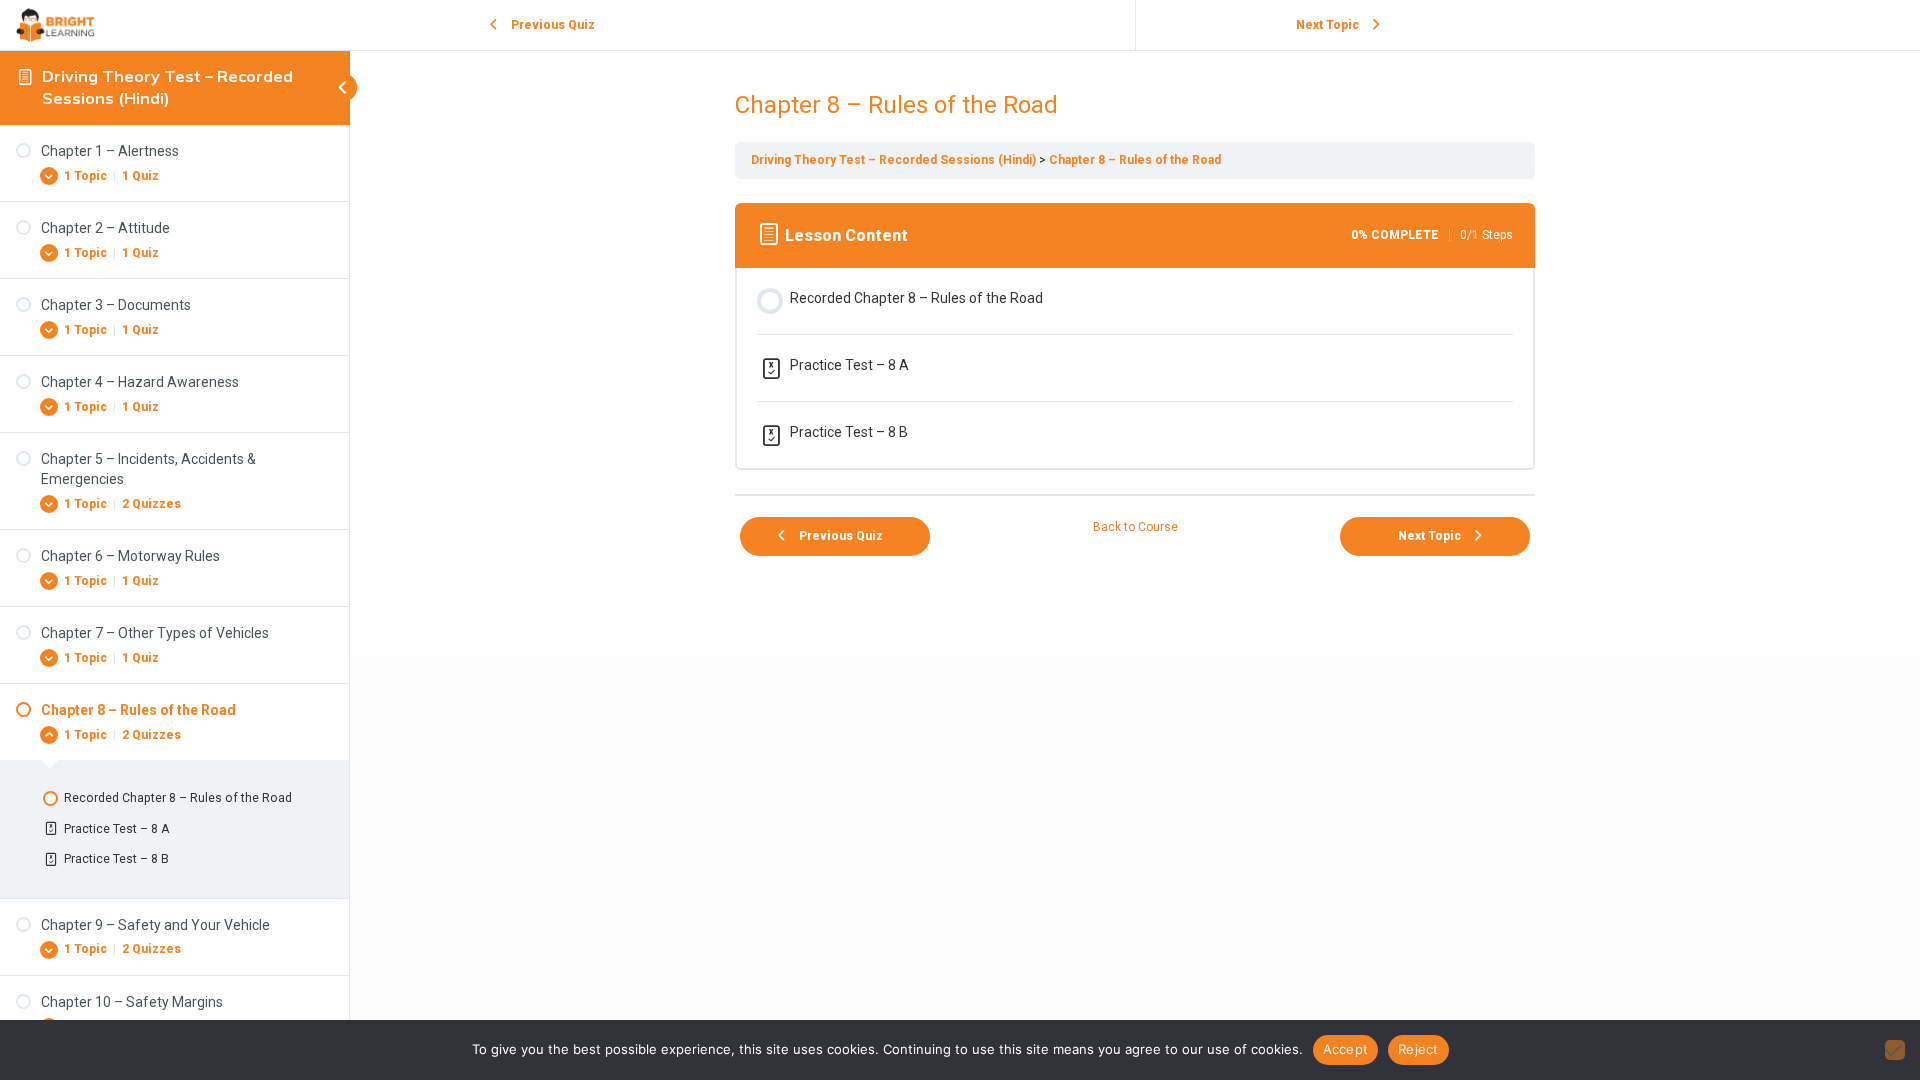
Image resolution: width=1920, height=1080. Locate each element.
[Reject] (1895, 1050)
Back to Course (1135, 527)
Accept (1346, 1049)
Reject (1418, 1049)
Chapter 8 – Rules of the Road (1135, 160)
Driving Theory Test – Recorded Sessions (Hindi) (167, 87)
